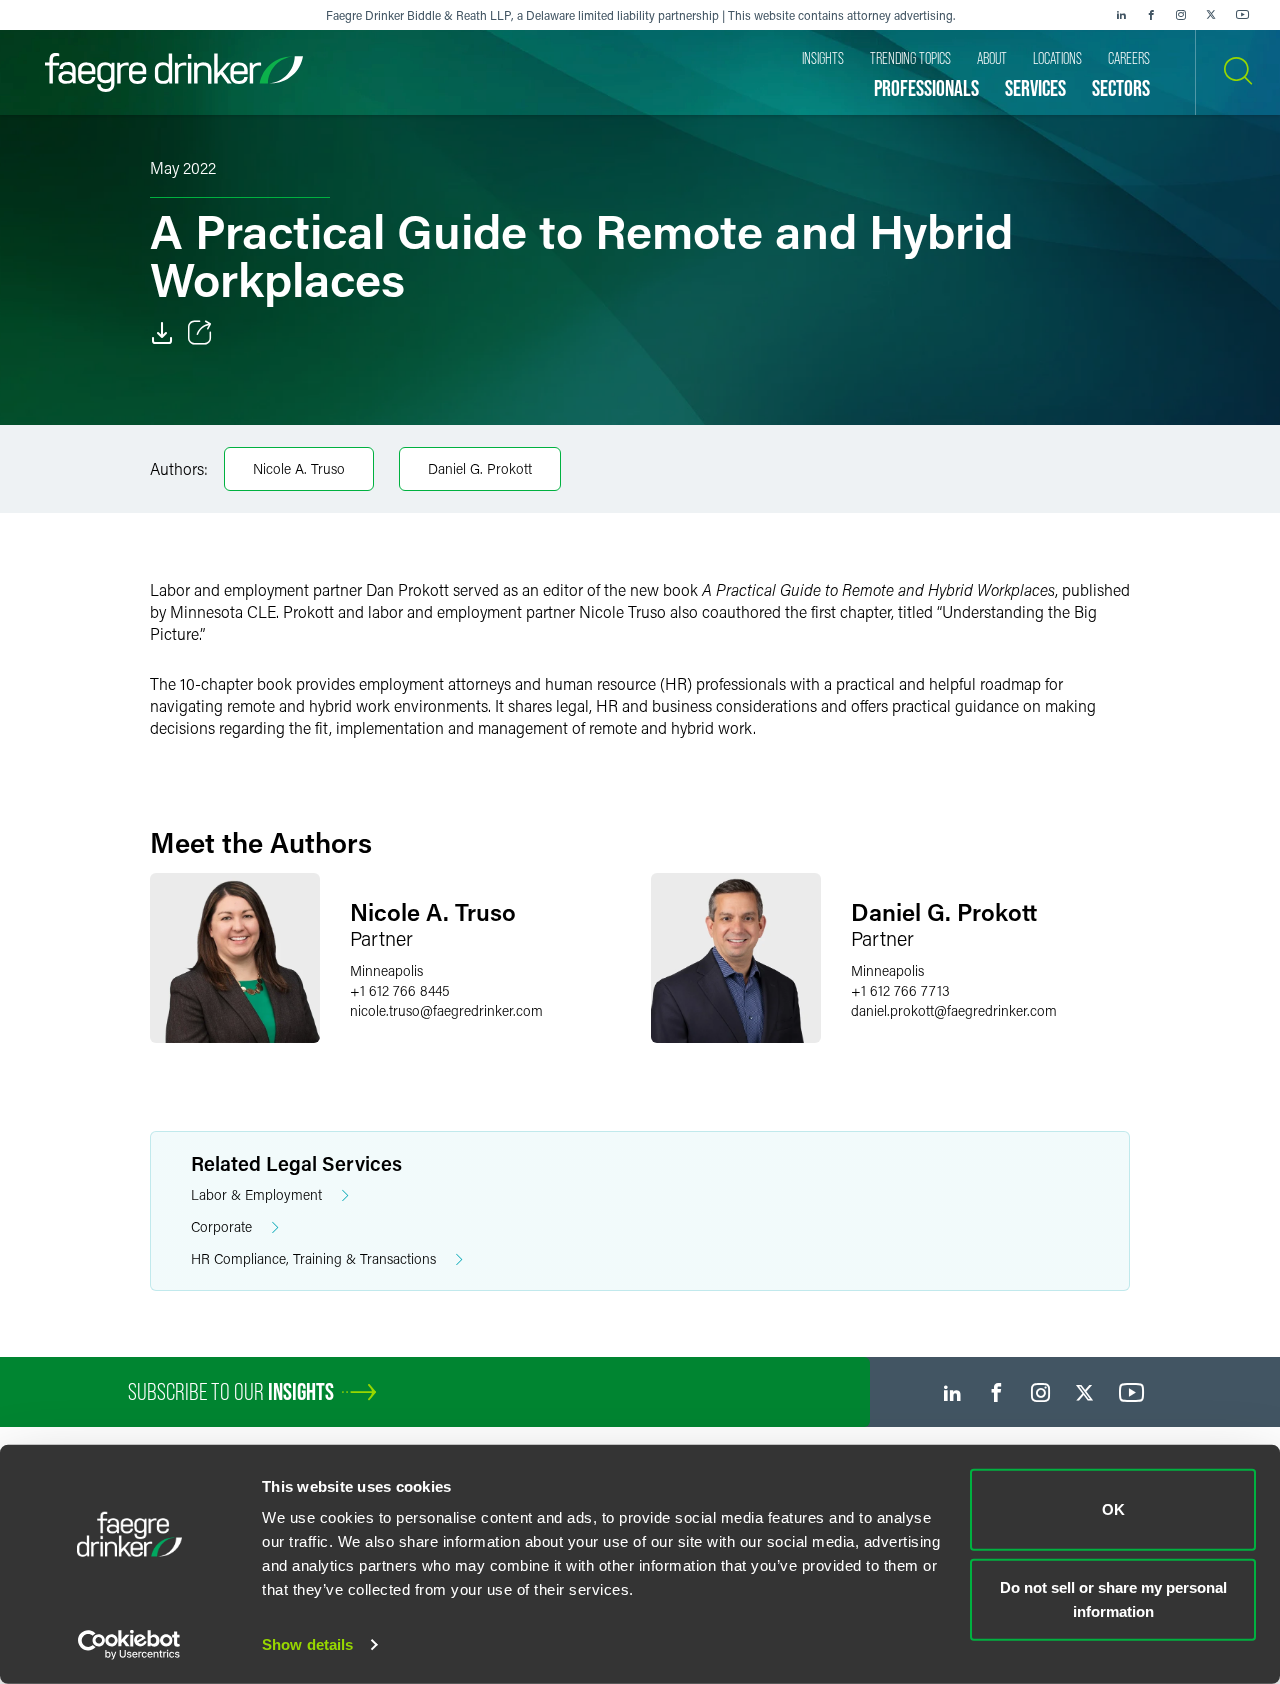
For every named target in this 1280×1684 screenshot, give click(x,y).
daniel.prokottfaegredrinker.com (954, 1010)
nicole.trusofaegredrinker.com (446, 1010)
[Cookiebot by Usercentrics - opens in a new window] (129, 1645)
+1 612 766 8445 (400, 990)
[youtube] (1243, 15)
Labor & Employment (256, 1194)
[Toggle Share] (200, 333)
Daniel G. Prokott (480, 468)
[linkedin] (1121, 15)
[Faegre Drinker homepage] (174, 72)
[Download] (162, 333)
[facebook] (1151, 15)
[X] (1211, 15)
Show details (307, 1644)
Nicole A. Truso (299, 468)
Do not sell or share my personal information (1113, 1598)
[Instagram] (1181, 15)
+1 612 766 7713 (900, 990)
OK (1113, 1509)
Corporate (221, 1226)
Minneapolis (386, 970)
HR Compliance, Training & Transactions (313, 1258)
